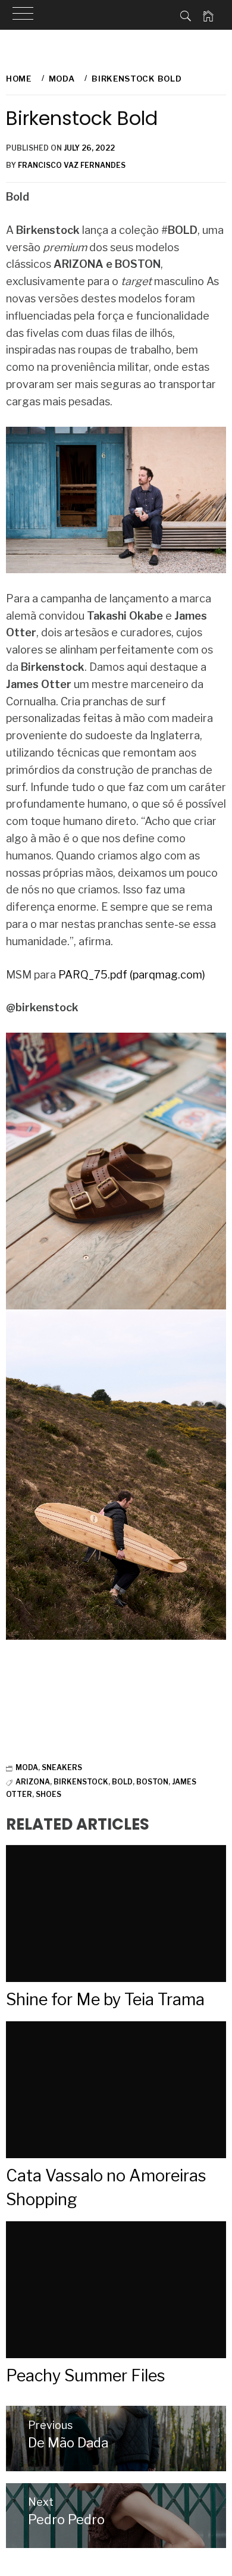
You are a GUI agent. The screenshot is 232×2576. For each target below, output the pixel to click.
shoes (48, 1794)
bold (122, 1782)
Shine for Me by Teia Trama (105, 2000)
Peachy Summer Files (86, 2376)
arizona (33, 1782)
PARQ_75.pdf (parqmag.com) (132, 975)
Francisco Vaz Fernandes (72, 165)
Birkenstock (81, 1782)
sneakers (62, 1767)
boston (152, 1782)
